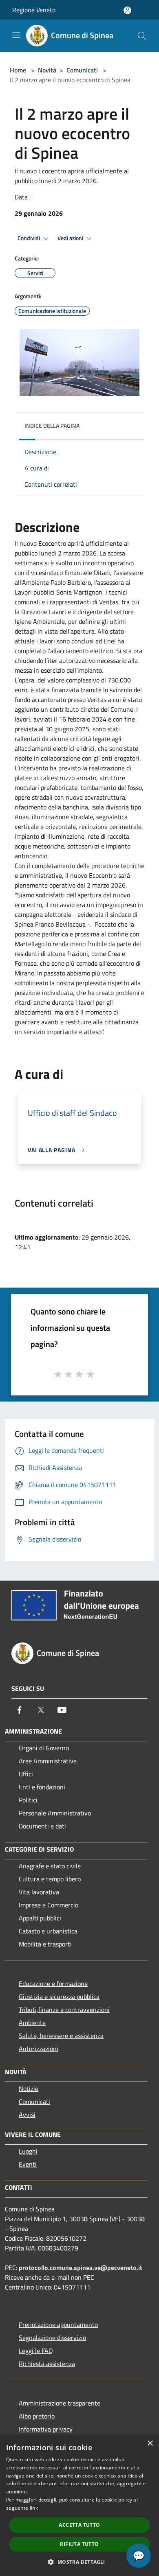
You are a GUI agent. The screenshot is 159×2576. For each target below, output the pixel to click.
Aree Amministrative (48, 1761)
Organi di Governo (44, 1748)
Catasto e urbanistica (48, 1931)
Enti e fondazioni (42, 1787)
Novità (47, 70)
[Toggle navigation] (16, 35)
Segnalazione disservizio (52, 2338)
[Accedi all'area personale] (127, 10)
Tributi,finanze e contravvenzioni (64, 2010)
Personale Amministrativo (55, 1813)
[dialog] (79, 2505)
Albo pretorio (37, 2416)
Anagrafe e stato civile (50, 1866)
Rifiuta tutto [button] (79, 2544)
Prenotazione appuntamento (58, 2325)
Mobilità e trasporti (45, 1944)
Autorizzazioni (39, 2049)
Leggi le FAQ (36, 2351)
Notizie (29, 2088)
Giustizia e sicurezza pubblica (59, 1997)
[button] (79, 2562)
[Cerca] (142, 36)
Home (18, 70)
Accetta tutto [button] (79, 2525)
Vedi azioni (71, 238)
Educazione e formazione (53, 1983)
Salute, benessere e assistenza (61, 2036)
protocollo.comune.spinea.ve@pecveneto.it (81, 2268)
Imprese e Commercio (49, 1905)
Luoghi (28, 2151)
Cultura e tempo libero (50, 1879)
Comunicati (82, 70)
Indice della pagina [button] (52, 425)
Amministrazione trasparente (60, 2403)
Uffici (26, 1774)
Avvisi (27, 2115)
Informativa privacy (46, 2429)
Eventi (28, 2164)
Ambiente (32, 2023)
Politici (28, 1800)
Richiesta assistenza (47, 2364)
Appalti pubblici (40, 1918)
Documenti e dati (42, 1826)
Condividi (29, 238)
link (34, 2508)
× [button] (150, 2444)
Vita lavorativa (39, 1892)
